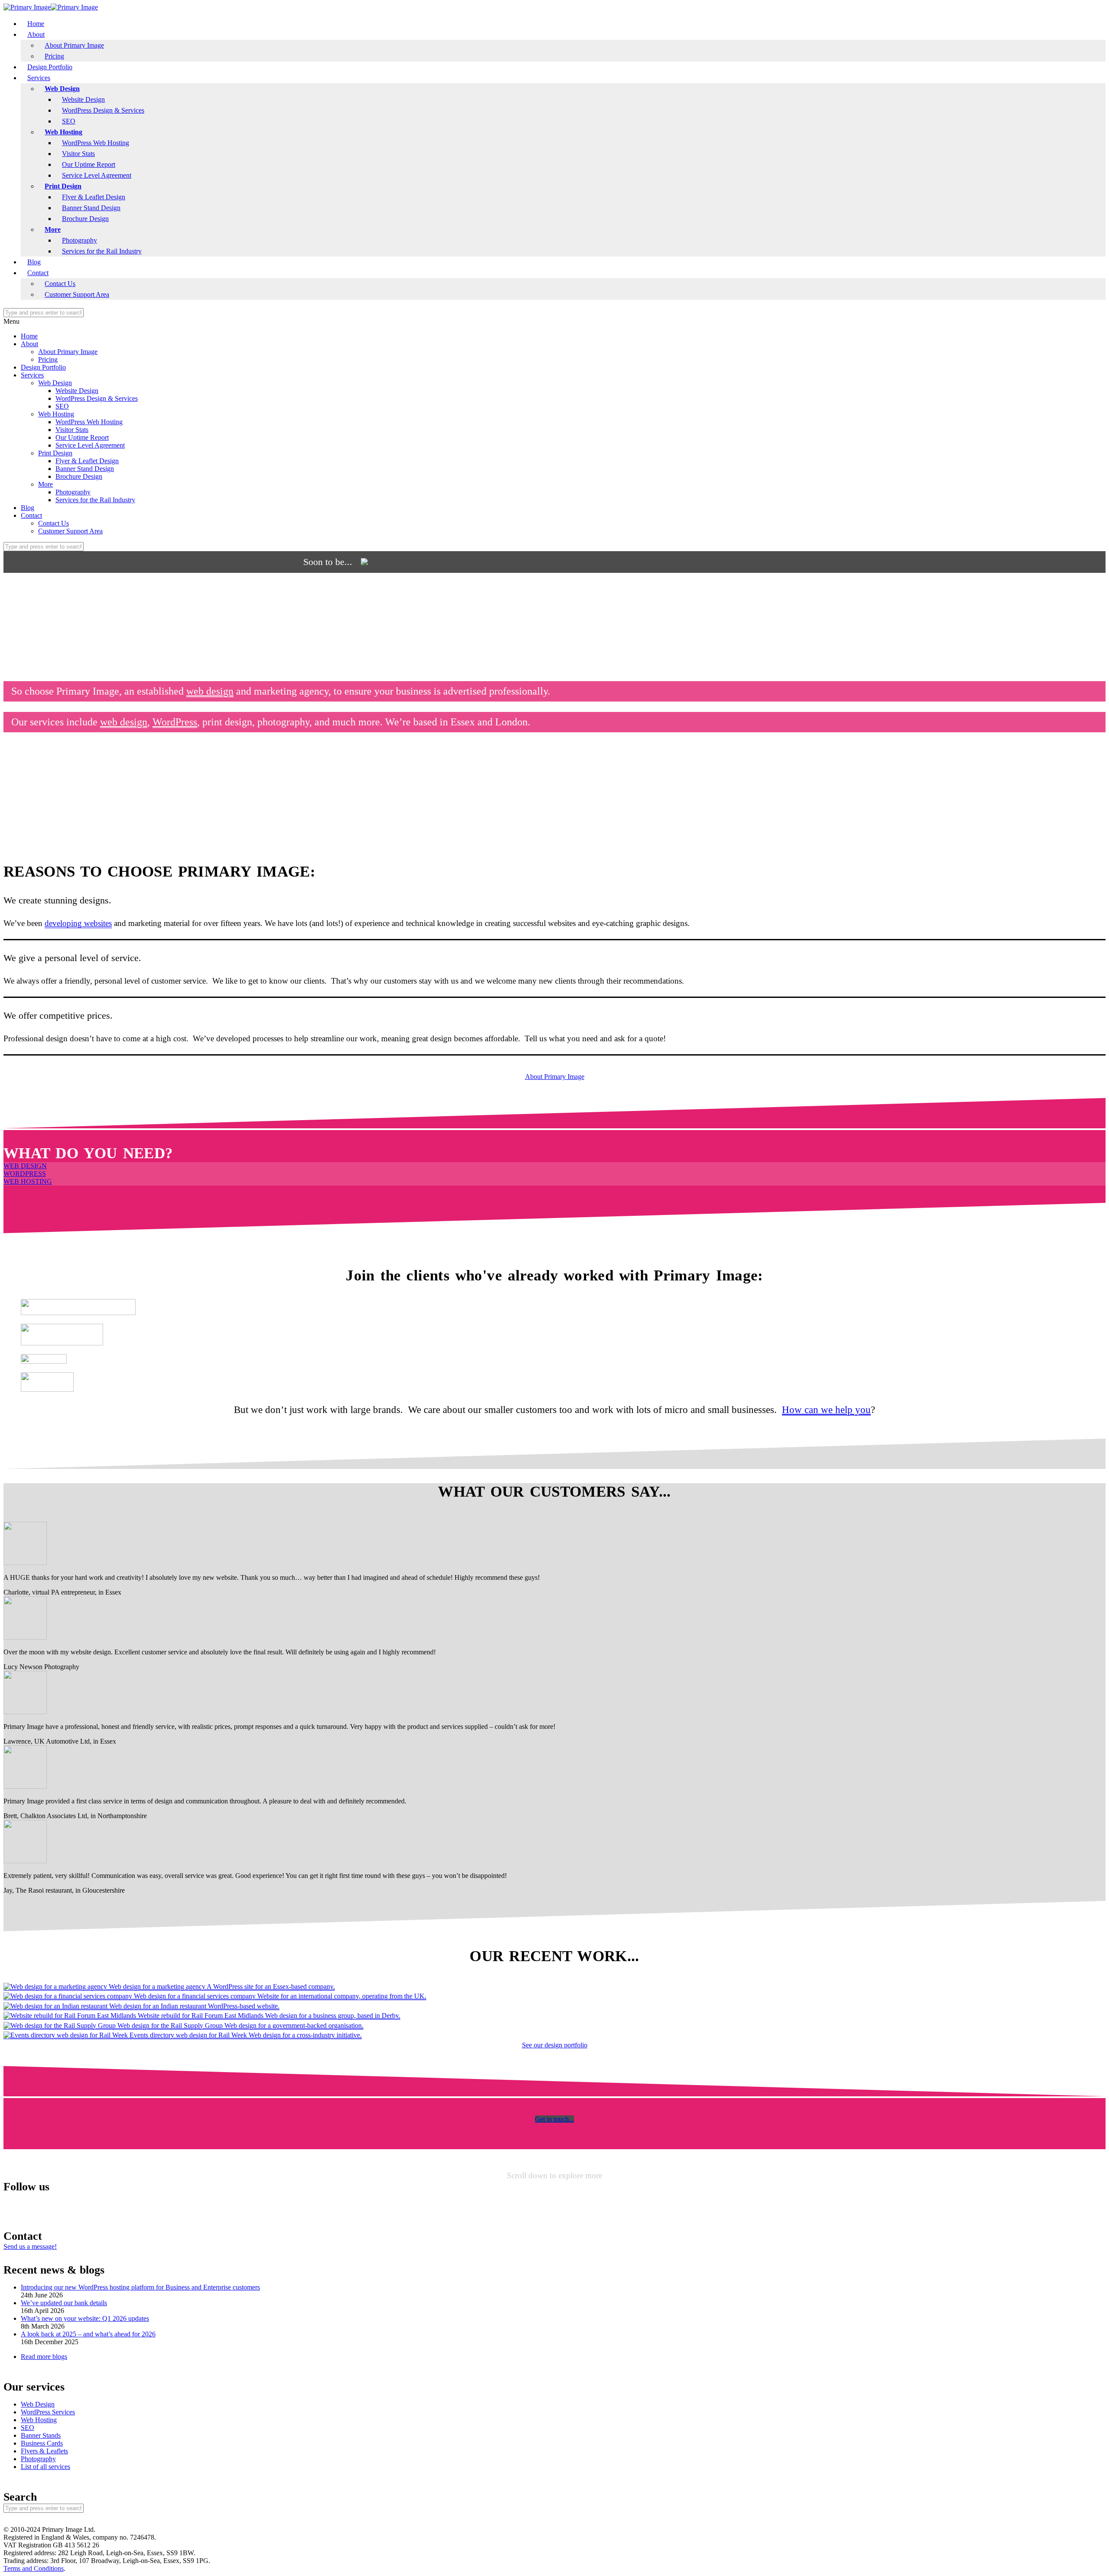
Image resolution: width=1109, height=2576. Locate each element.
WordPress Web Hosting (96, 143)
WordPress (175, 722)
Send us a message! (30, 2246)
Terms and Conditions (34, 2568)
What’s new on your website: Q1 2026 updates (85, 2318)
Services (39, 78)
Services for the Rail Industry (102, 251)
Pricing (54, 56)
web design (210, 691)
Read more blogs (44, 2357)
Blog (34, 262)
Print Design (63, 186)
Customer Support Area (77, 294)
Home (36, 24)
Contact (38, 273)
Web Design (62, 89)
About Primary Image (74, 45)
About (36, 34)
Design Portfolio (50, 67)
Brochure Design (85, 219)
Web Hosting (63, 132)
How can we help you (826, 1410)
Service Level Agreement (97, 175)
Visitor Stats (78, 154)
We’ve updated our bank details (64, 2303)
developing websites (78, 923)
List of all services (45, 2467)
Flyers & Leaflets (44, 2451)
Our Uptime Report (89, 164)
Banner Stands (41, 2435)
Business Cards (42, 2443)
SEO (69, 121)
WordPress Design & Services (103, 110)
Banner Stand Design (91, 208)
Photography (79, 240)
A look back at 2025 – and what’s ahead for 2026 (88, 2334)
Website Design (83, 99)
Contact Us (60, 284)
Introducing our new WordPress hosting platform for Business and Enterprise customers (140, 2287)
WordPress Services (48, 2412)
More (53, 229)
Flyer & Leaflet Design (94, 197)
